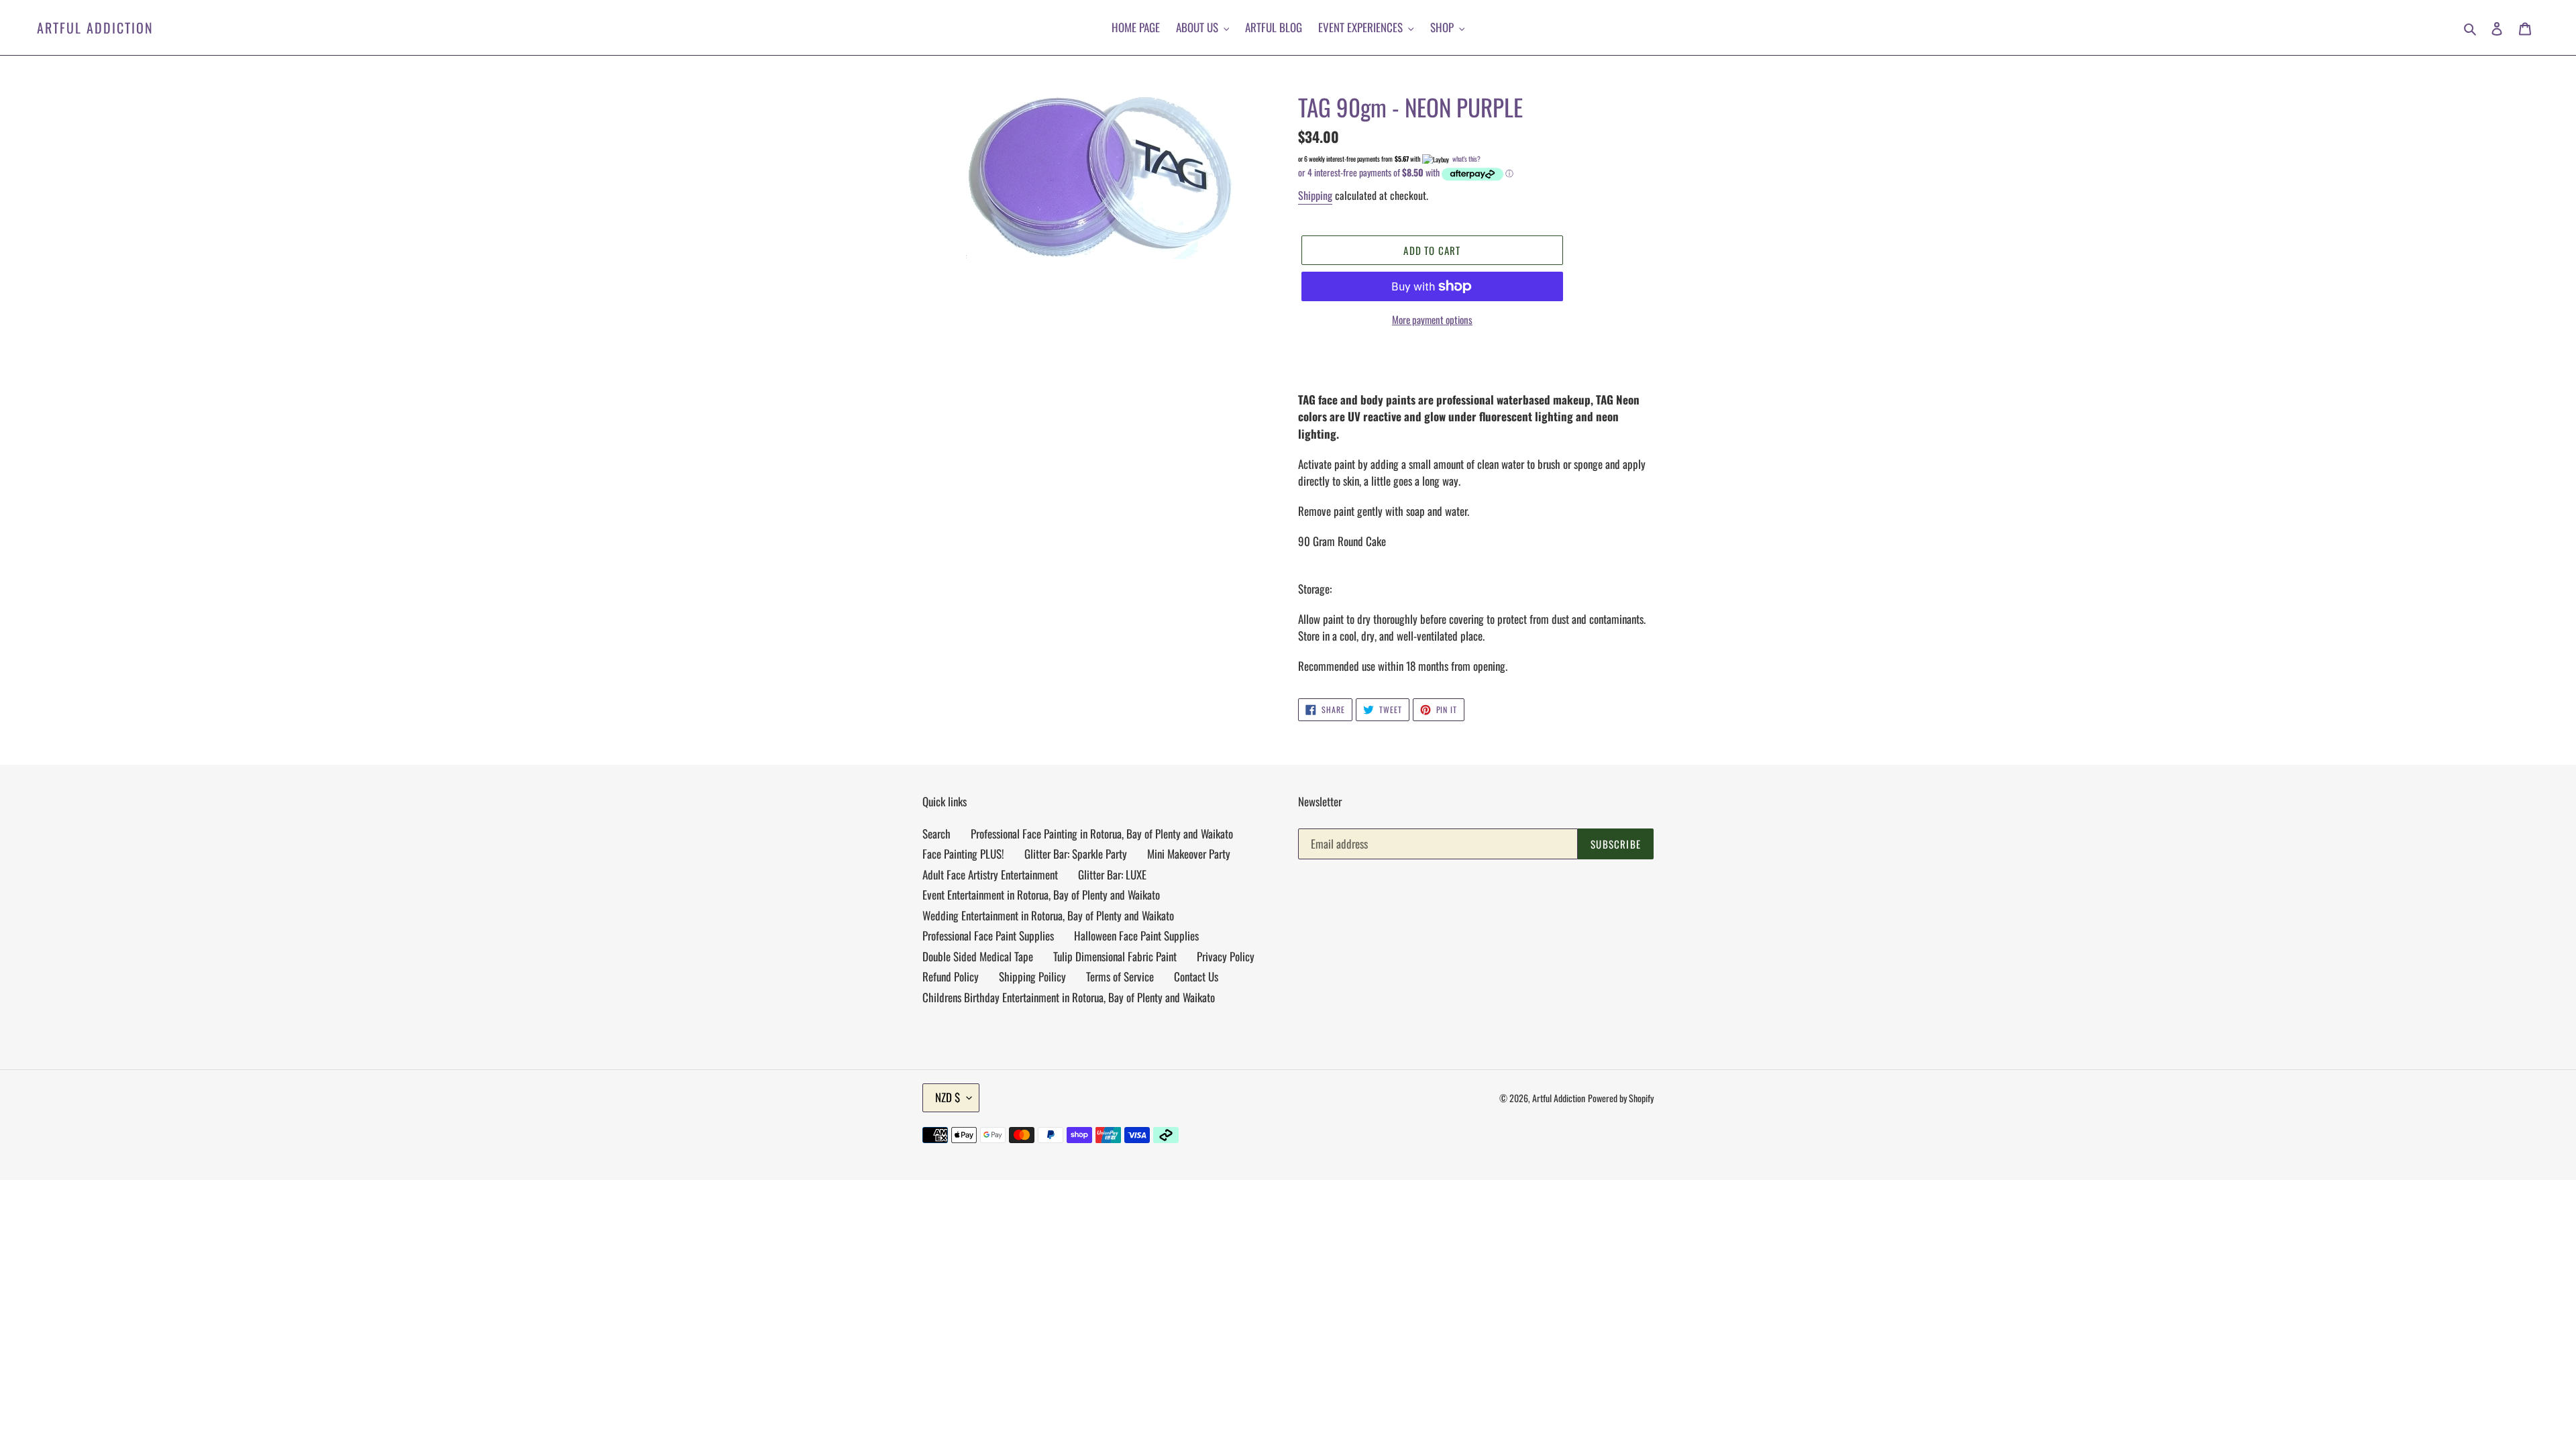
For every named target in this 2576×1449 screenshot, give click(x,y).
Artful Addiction (95, 28)
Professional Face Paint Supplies (988, 935)
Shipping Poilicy (1032, 976)
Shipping (1315, 195)
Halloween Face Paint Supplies (1136, 935)
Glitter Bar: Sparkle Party (1076, 854)
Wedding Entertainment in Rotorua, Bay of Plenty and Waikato (1048, 915)
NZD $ (948, 1097)
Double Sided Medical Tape (978, 956)
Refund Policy (951, 976)
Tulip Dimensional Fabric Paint (1115, 956)
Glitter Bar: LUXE (1112, 874)
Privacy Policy (1226, 956)
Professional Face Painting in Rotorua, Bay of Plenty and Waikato (1102, 834)
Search (936, 834)
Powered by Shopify (1621, 1098)
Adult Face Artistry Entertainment (990, 874)
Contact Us (1196, 976)
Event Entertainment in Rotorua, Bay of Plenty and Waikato (1041, 895)
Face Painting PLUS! (963, 854)
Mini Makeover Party (1189, 854)
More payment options (1432, 319)
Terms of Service (1120, 976)
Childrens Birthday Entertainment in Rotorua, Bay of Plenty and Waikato (1069, 997)
